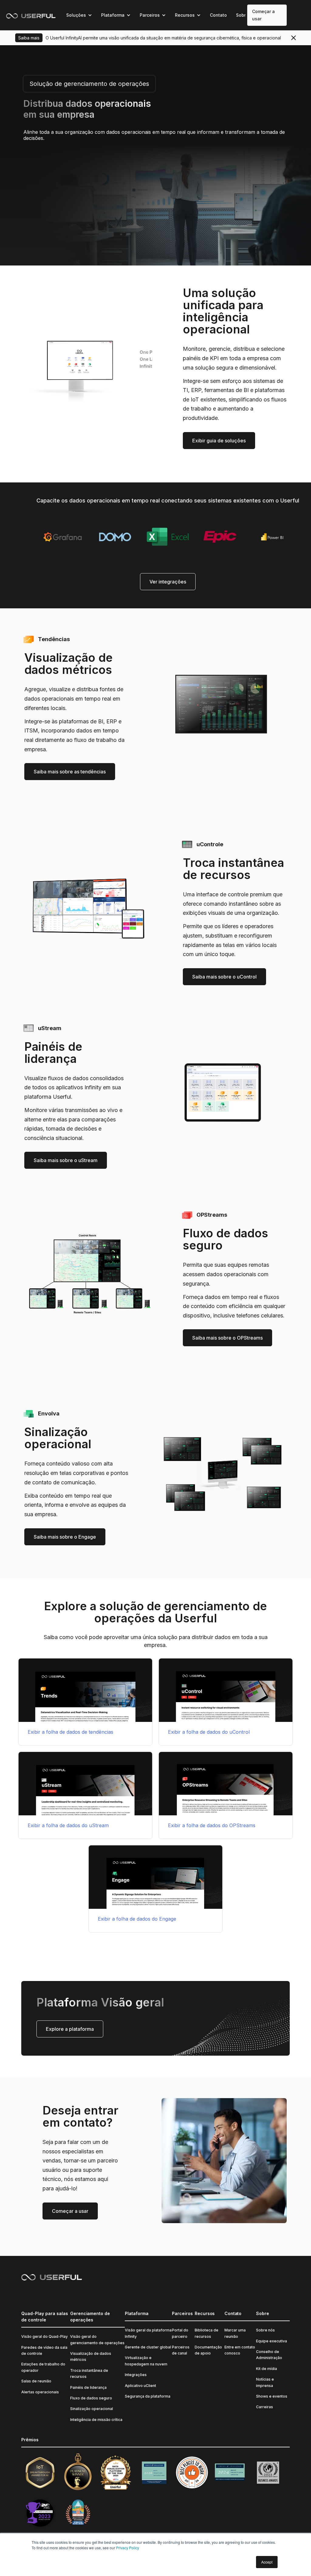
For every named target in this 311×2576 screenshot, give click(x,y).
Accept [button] (267, 2562)
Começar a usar (263, 15)
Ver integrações (168, 582)
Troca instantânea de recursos (89, 2373)
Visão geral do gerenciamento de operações (97, 2339)
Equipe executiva (272, 2341)
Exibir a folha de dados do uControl (209, 1732)
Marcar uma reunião (235, 2333)
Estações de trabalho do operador (43, 2367)
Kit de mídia (267, 2369)
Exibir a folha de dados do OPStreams (212, 1825)
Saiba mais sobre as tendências (70, 772)
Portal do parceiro (180, 2333)
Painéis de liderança (88, 2387)
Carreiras (265, 2407)
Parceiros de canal (181, 2350)
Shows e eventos (272, 2396)
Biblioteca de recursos (207, 2333)
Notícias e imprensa (265, 2382)
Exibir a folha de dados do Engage (137, 1919)
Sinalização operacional (92, 2409)
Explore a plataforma (70, 2029)
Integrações (136, 2375)
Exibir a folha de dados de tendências (70, 1732)
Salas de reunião (36, 2381)
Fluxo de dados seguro (91, 2398)
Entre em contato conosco (240, 2350)
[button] (79, 15)
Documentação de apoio (208, 2350)
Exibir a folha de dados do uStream (68, 1825)
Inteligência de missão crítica (96, 2420)
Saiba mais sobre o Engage (65, 1537)
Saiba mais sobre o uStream (66, 1160)
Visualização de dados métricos (91, 2356)
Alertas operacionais (40, 2392)
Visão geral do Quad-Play (44, 2336)
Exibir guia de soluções (219, 441)
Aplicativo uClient (140, 2386)
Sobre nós (265, 2330)
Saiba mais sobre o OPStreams (227, 1338)
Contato (218, 15)
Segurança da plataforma (148, 2396)
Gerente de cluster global (148, 2347)
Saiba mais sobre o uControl (224, 977)
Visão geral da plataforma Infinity (148, 2333)
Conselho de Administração (269, 2355)
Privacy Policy (128, 2548)
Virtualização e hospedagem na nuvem (146, 2361)
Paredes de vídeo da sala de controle (44, 2350)
